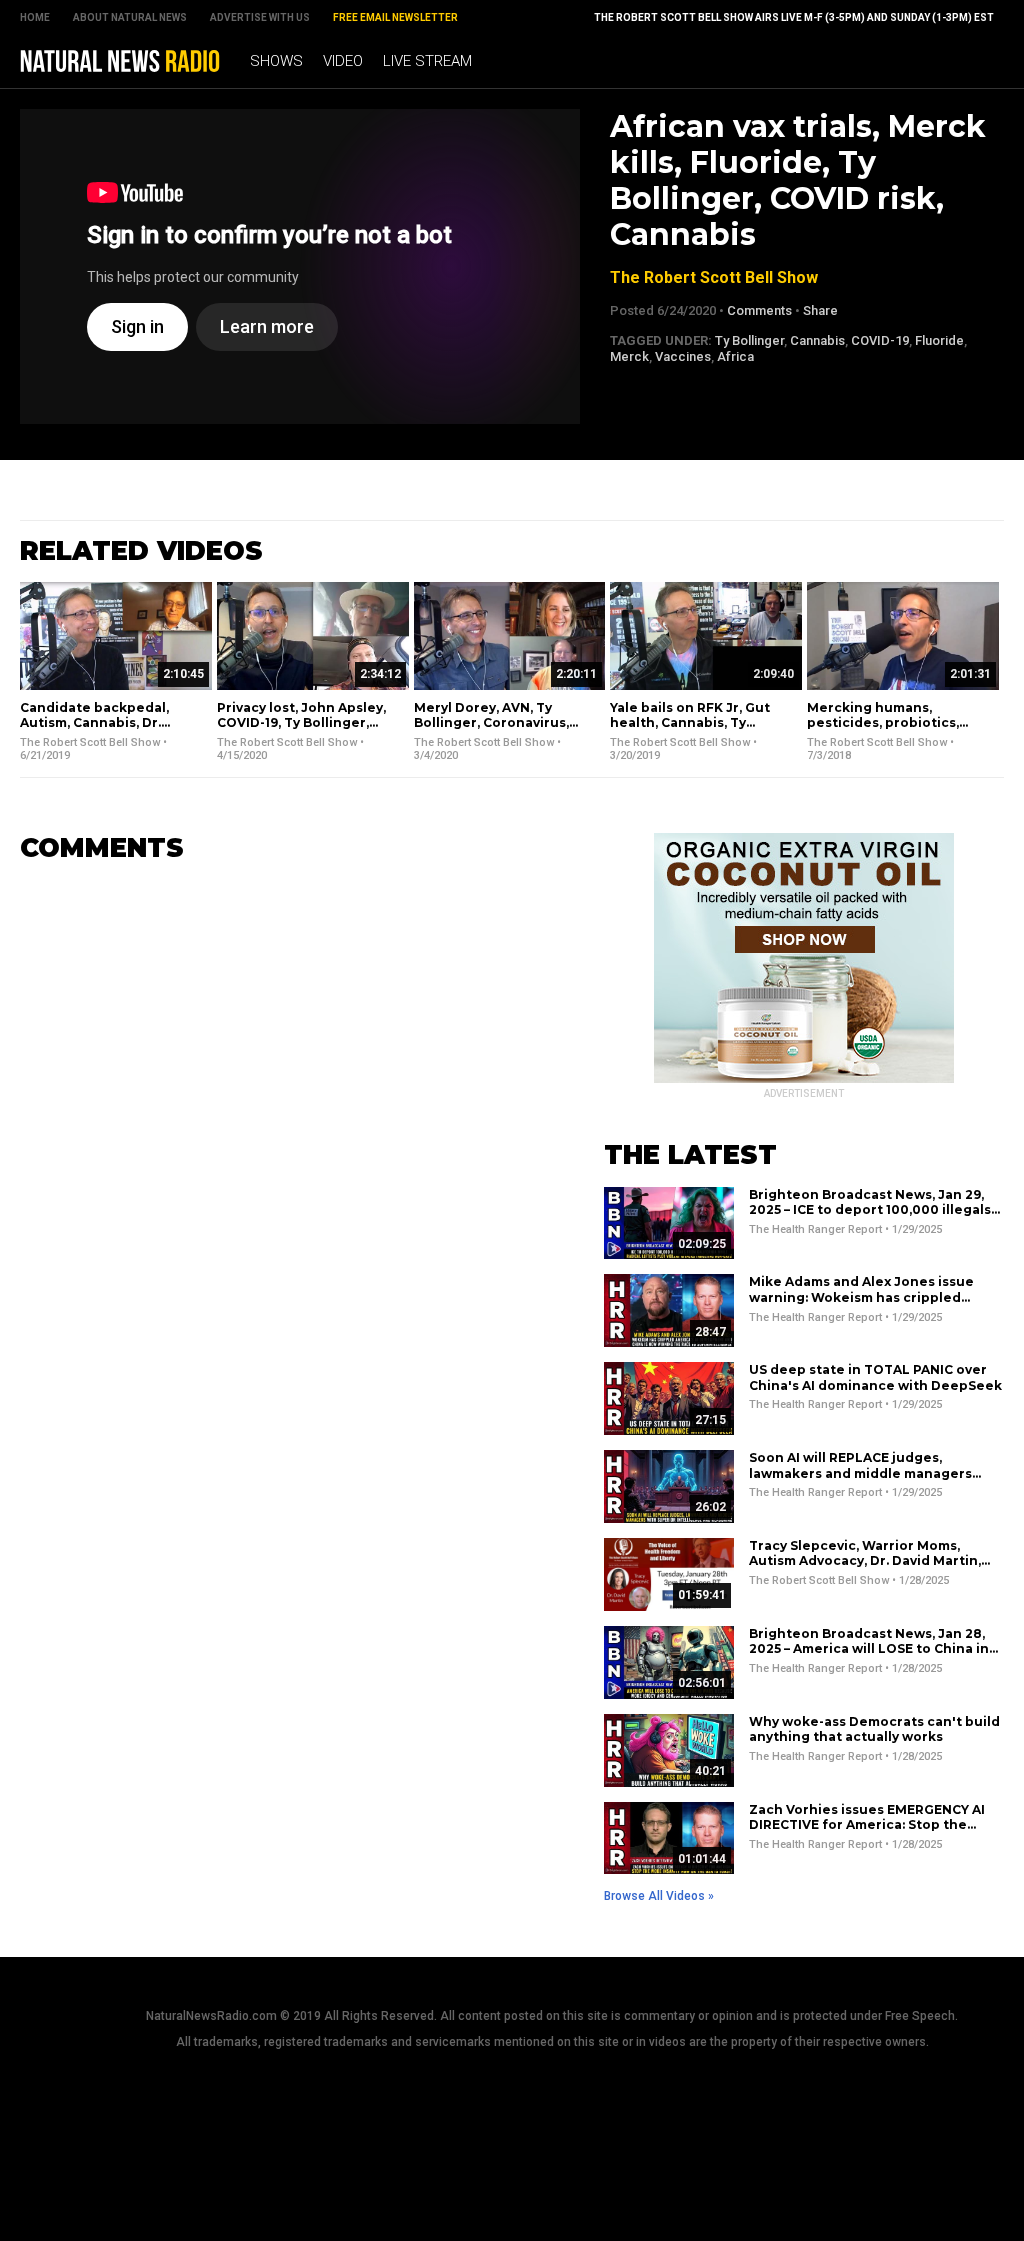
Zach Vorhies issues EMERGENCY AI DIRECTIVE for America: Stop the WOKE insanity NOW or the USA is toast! (867, 1833)
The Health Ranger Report (815, 1229)
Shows (276, 61)
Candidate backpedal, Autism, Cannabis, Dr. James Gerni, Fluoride (94, 723)
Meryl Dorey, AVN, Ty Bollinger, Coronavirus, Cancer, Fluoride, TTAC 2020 (491, 731)
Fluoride (939, 340)
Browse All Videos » (659, 1896)
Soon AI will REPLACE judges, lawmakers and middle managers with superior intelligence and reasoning (860, 1481)
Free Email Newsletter (395, 17)
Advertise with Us (260, 17)
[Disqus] (282, 1130)
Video (343, 61)
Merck (629, 356)
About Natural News (130, 17)
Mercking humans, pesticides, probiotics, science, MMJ (883, 723)
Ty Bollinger (749, 340)
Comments (759, 310)
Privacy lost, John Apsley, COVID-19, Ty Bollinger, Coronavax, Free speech (301, 723)
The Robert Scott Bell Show (714, 277)
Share (820, 310)
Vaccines (683, 356)
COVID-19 (880, 340)
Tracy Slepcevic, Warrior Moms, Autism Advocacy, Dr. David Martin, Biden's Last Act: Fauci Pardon (865, 1561)
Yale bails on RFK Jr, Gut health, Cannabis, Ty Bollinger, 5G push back (690, 723)
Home (35, 17)
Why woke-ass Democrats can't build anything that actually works (874, 1729)
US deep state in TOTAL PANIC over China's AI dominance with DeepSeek (875, 1377)
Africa (735, 356)
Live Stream (427, 61)
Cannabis (817, 340)
